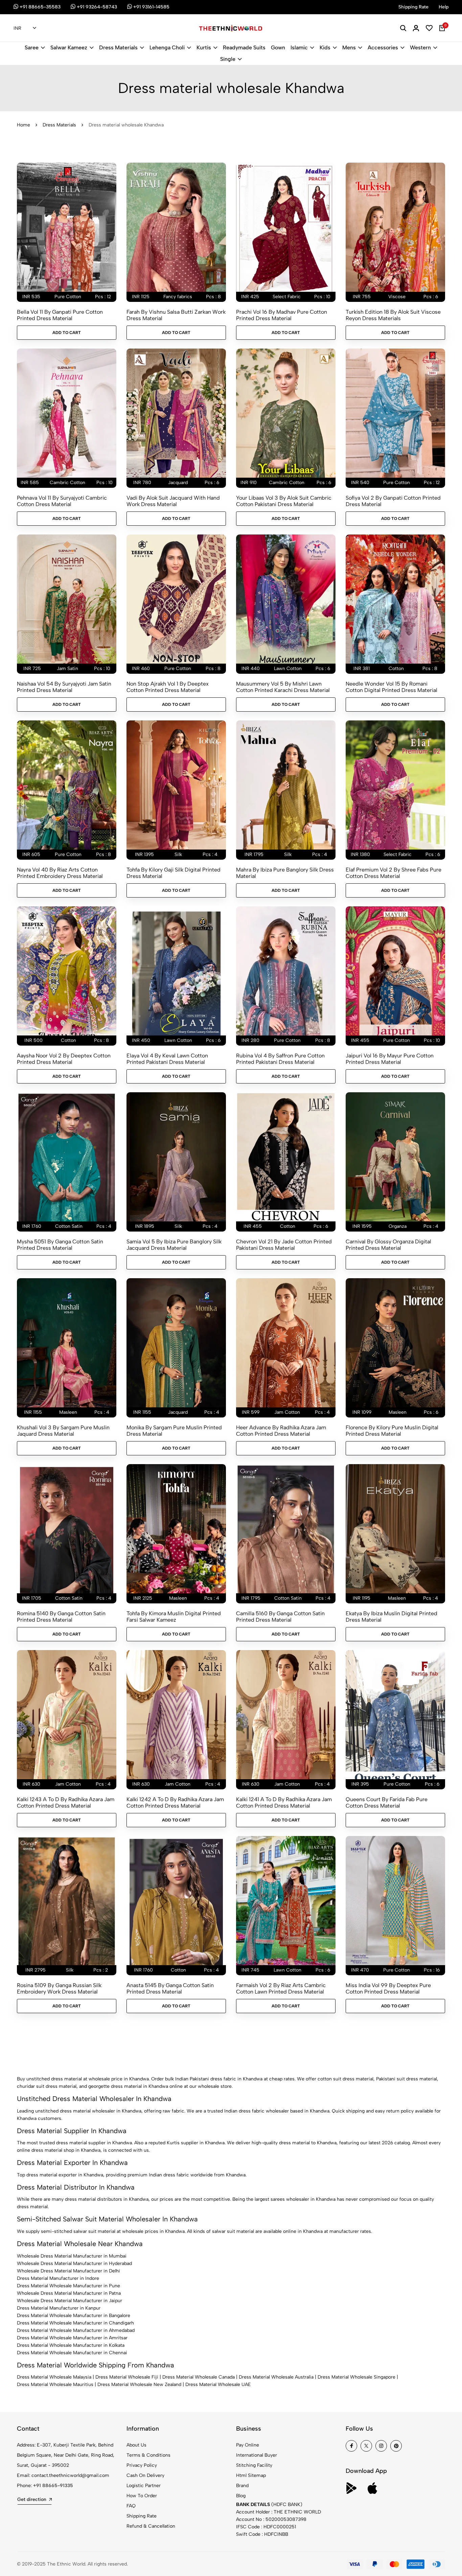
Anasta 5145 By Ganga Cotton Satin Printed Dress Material (170, 1988)
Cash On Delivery (145, 2475)
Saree (32, 47)
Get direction (32, 2499)
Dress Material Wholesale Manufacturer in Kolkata (71, 2345)
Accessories (383, 47)
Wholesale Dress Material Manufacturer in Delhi (68, 2271)
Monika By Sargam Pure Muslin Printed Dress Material (174, 1431)
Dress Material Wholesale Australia (276, 2377)
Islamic (299, 47)
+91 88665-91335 (53, 2486)
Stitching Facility (254, 2465)
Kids (325, 47)
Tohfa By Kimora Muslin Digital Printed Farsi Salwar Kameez (174, 1617)
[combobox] (25, 28)
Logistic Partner (144, 2486)
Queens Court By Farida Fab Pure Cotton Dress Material (387, 1803)
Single (228, 59)
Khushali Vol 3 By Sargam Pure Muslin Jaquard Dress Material (63, 1431)
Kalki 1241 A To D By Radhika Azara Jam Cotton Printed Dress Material (284, 1803)
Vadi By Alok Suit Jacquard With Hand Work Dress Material (173, 501)
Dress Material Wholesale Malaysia (54, 2377)
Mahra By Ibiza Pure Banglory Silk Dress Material (285, 873)
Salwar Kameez (69, 47)
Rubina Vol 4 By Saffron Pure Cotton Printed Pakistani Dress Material (280, 1059)
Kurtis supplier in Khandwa (196, 2143)
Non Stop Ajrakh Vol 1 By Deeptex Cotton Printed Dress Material (168, 687)
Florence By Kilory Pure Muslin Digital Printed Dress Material (392, 1431)
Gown (278, 47)
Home (24, 125)
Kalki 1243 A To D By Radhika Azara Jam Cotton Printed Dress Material (66, 1803)
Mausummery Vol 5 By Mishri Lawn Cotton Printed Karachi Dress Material (283, 687)
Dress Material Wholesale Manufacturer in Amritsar (72, 2338)
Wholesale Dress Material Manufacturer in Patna (69, 2293)
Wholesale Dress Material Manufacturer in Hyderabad (74, 2263)
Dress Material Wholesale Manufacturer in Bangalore (74, 2316)
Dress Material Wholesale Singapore (356, 2377)
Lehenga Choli (167, 47)
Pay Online (248, 2445)
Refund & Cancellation (151, 2526)
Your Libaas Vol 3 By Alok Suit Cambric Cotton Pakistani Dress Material (284, 501)
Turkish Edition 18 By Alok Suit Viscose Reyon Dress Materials (393, 315)
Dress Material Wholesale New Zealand (139, 2384)
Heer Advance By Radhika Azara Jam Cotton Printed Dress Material (281, 1431)
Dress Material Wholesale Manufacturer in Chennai (72, 2353)
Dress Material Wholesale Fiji (127, 2377)
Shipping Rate (142, 2516)
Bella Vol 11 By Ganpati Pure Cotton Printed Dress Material (60, 315)
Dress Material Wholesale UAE (218, 2384)
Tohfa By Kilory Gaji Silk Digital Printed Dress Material (174, 873)
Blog (241, 2496)
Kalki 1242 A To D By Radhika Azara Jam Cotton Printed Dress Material (175, 1803)
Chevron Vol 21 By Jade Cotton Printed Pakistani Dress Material (284, 1245)
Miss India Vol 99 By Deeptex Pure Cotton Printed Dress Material (388, 1988)
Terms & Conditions (148, 2455)
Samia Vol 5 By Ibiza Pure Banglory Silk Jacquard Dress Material (174, 1245)
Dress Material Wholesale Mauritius (55, 2384)
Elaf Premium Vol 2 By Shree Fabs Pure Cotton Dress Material (394, 873)
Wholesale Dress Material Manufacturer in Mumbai (72, 2256)
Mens (349, 47)
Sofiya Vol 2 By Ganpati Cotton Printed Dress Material (393, 501)
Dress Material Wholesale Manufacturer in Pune (68, 2286)
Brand (242, 2486)
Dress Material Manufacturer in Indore (58, 2278)
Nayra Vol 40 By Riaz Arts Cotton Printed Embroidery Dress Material (60, 873)
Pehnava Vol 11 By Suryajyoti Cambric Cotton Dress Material (62, 501)
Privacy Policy (142, 2465)
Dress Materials (118, 47)
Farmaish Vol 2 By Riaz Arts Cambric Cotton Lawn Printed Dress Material (281, 1988)
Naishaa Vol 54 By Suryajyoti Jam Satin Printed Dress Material (64, 687)
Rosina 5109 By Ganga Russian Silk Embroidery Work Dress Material (59, 1988)
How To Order (142, 2496)
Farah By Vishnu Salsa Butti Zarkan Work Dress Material (176, 315)
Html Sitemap (251, 2475)
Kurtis (204, 47)
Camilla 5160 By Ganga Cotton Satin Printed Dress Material (280, 1617)
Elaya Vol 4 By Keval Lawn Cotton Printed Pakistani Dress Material (167, 1059)
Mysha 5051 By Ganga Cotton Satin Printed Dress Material (60, 1245)
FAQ (131, 2506)
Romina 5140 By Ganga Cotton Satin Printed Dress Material (61, 1617)
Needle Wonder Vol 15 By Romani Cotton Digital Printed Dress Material (391, 687)
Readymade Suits (244, 47)
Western (420, 47)
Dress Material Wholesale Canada (199, 2377)
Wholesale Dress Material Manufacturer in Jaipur (70, 2301)
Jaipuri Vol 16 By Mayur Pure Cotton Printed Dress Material (390, 1059)
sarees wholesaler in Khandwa (303, 2199)
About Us (136, 2445)
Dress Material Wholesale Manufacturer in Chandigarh (75, 2323)
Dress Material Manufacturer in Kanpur (59, 2308)
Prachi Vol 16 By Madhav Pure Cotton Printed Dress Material (282, 315)
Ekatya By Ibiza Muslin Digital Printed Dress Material (391, 1617)
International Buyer (257, 2455)
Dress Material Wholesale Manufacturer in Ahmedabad (76, 2330)
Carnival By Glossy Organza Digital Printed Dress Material (388, 1245)
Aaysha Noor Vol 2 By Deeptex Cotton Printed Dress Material (64, 1059)
